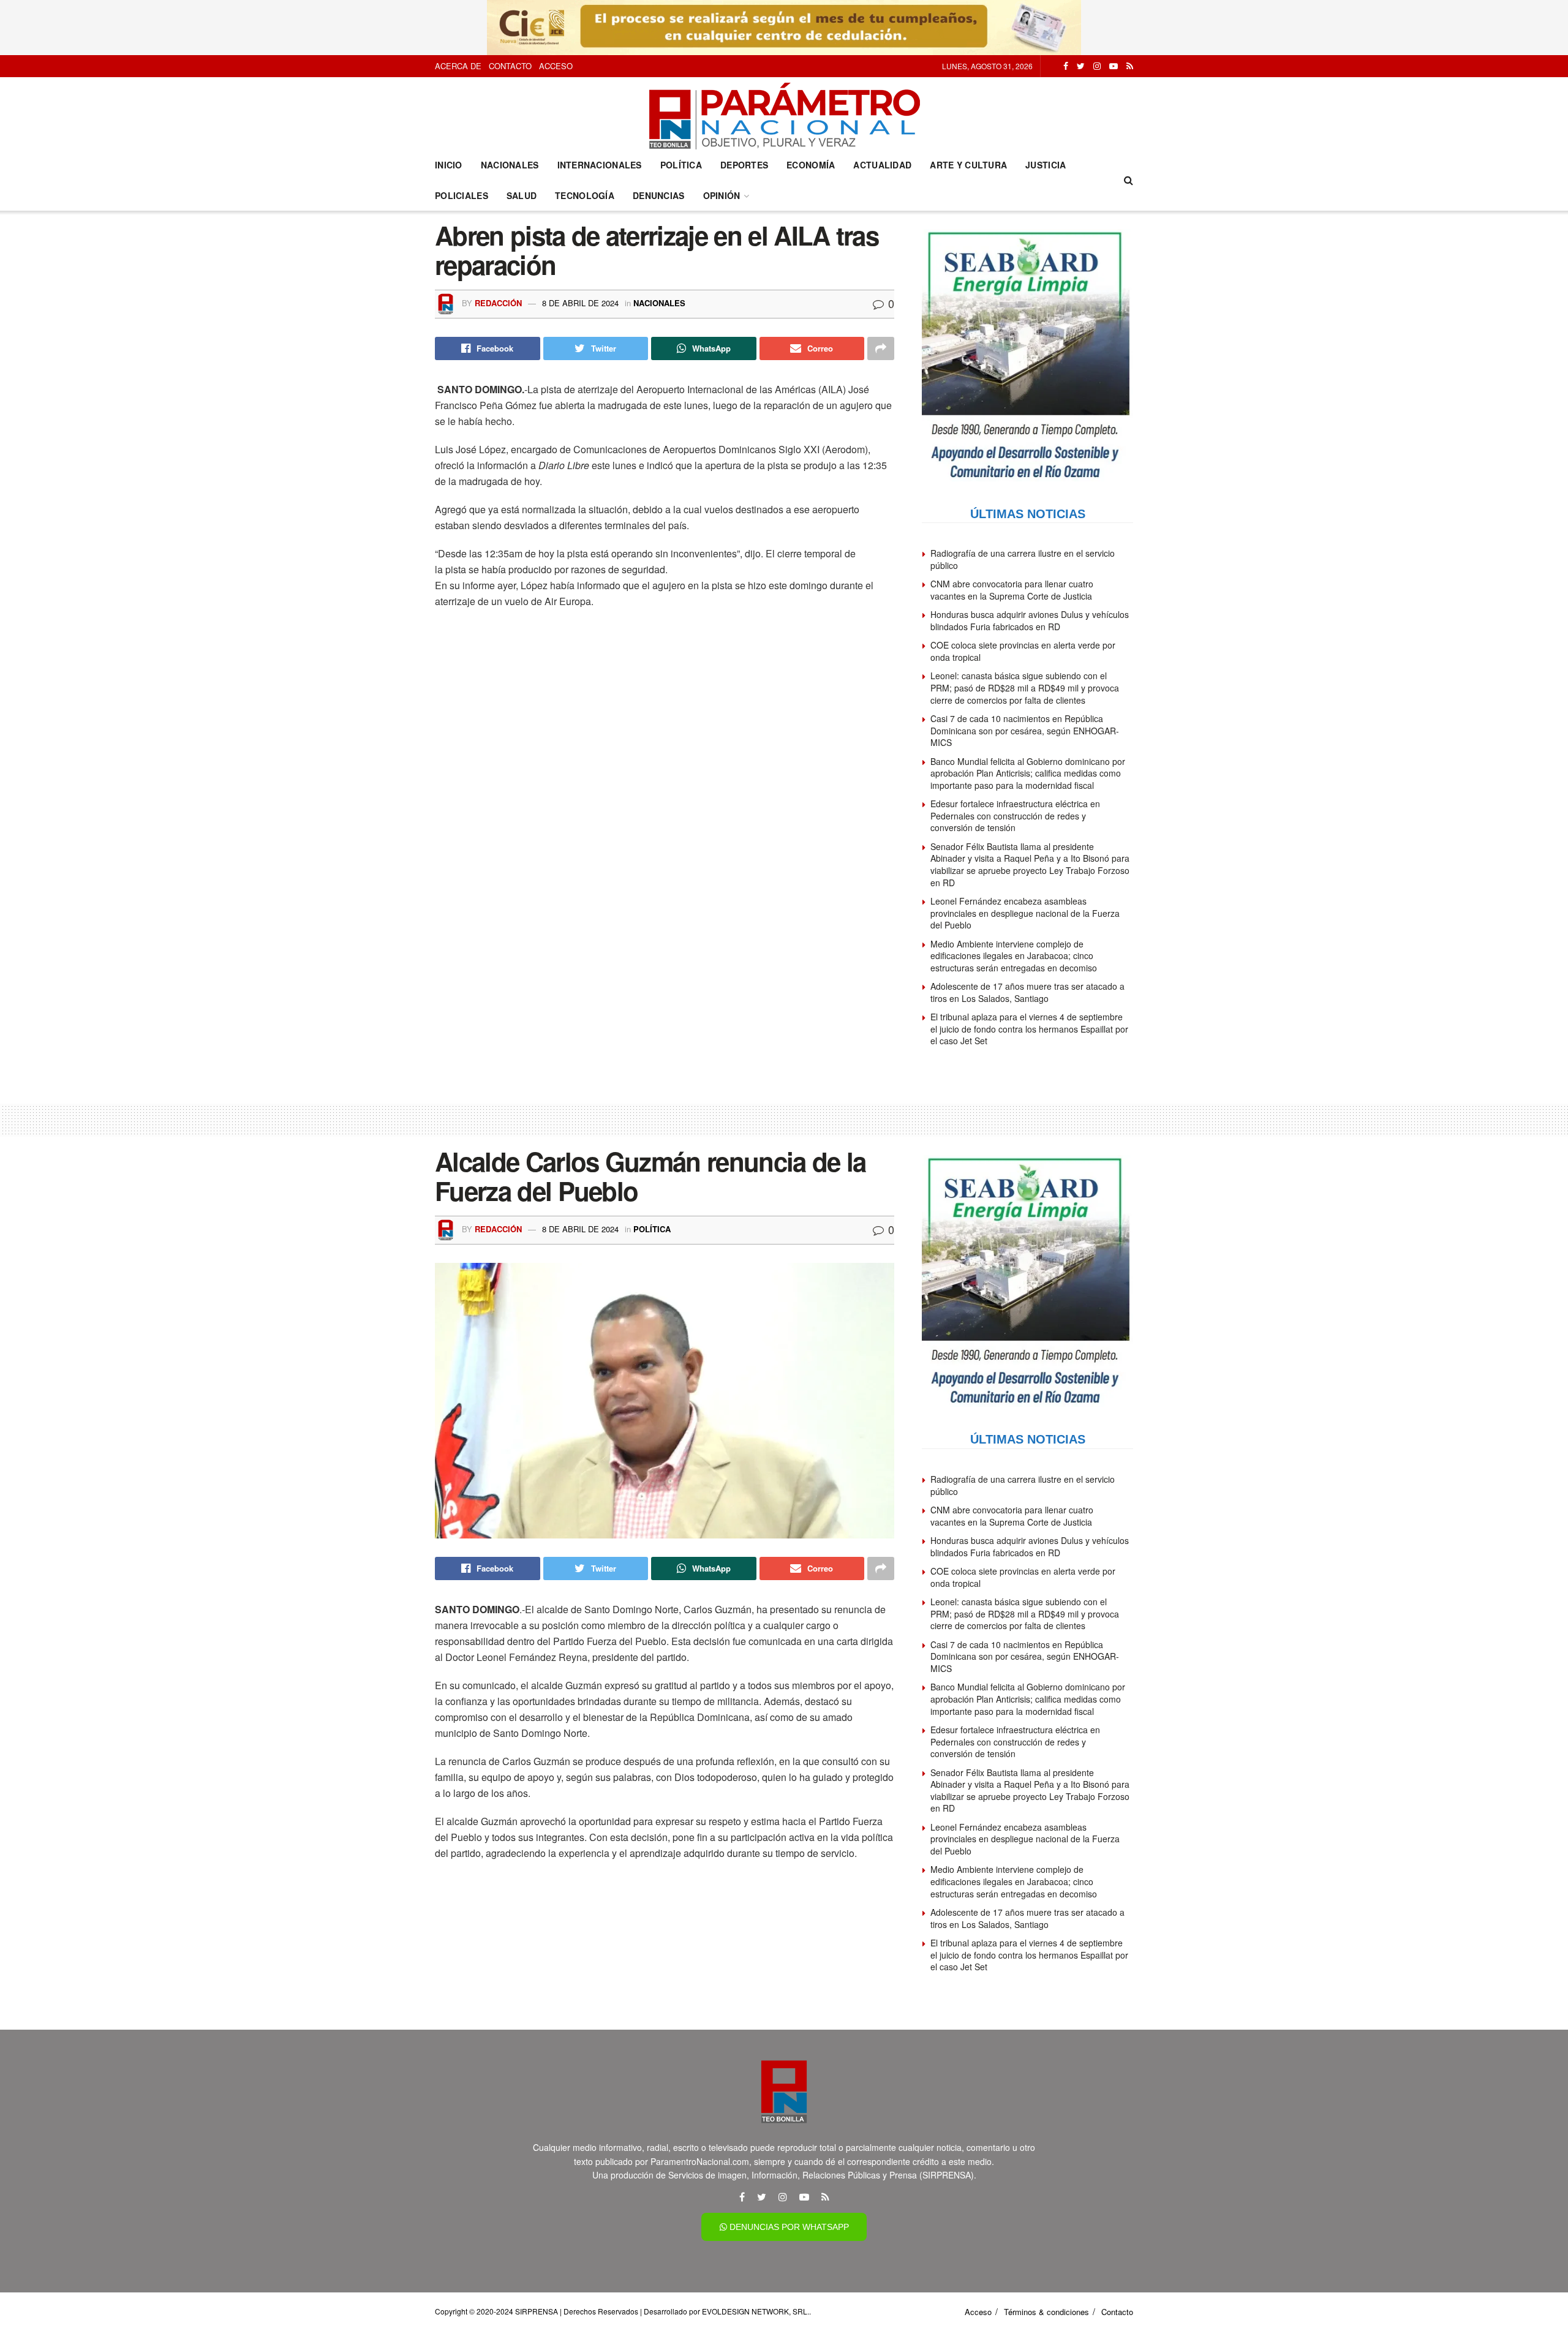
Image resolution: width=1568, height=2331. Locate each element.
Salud (522, 195)
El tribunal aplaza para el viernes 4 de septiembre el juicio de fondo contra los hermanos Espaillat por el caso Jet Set (1029, 1029)
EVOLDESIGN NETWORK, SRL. (756, 2311)
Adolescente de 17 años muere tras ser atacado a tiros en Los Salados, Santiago (1027, 992)
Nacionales (510, 165)
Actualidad (882, 165)
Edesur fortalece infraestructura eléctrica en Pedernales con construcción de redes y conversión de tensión (1015, 815)
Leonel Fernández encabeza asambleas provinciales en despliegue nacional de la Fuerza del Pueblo (1025, 913)
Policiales (462, 195)
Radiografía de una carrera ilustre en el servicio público (1023, 559)
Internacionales (600, 165)
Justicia (1046, 165)
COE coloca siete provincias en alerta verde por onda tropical (1023, 651)
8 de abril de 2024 (580, 303)
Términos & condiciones (1046, 2312)
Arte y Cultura (968, 165)
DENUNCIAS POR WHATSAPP (788, 2227)
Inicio (449, 165)
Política (681, 165)
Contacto (510, 66)
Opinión (722, 195)
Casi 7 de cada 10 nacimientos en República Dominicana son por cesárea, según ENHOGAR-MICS (1025, 730)
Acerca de (458, 66)
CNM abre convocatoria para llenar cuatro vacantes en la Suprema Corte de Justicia (1012, 590)
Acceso (556, 66)
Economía (811, 165)
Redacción (498, 303)
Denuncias (659, 195)
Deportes (744, 165)
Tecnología (585, 195)
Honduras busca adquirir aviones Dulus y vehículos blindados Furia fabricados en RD (1030, 620)
